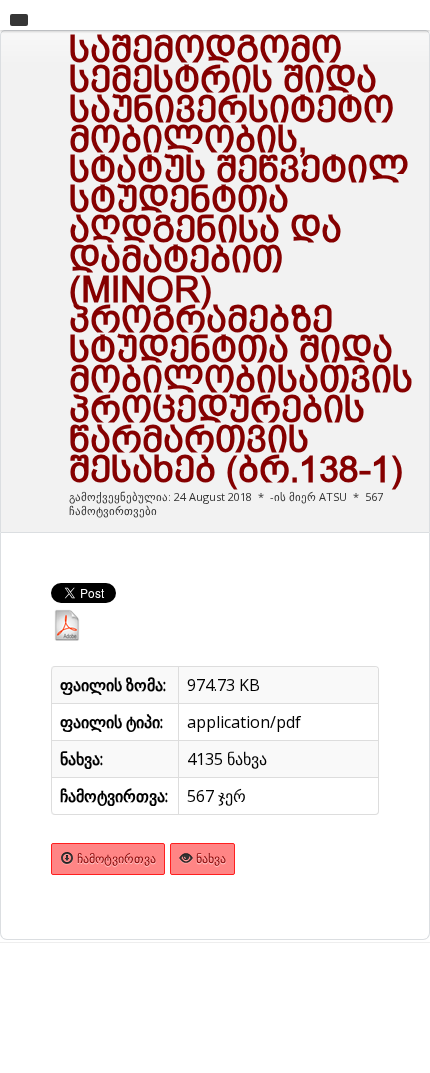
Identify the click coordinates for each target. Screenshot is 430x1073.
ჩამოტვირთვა (115, 858)
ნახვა (209, 858)
